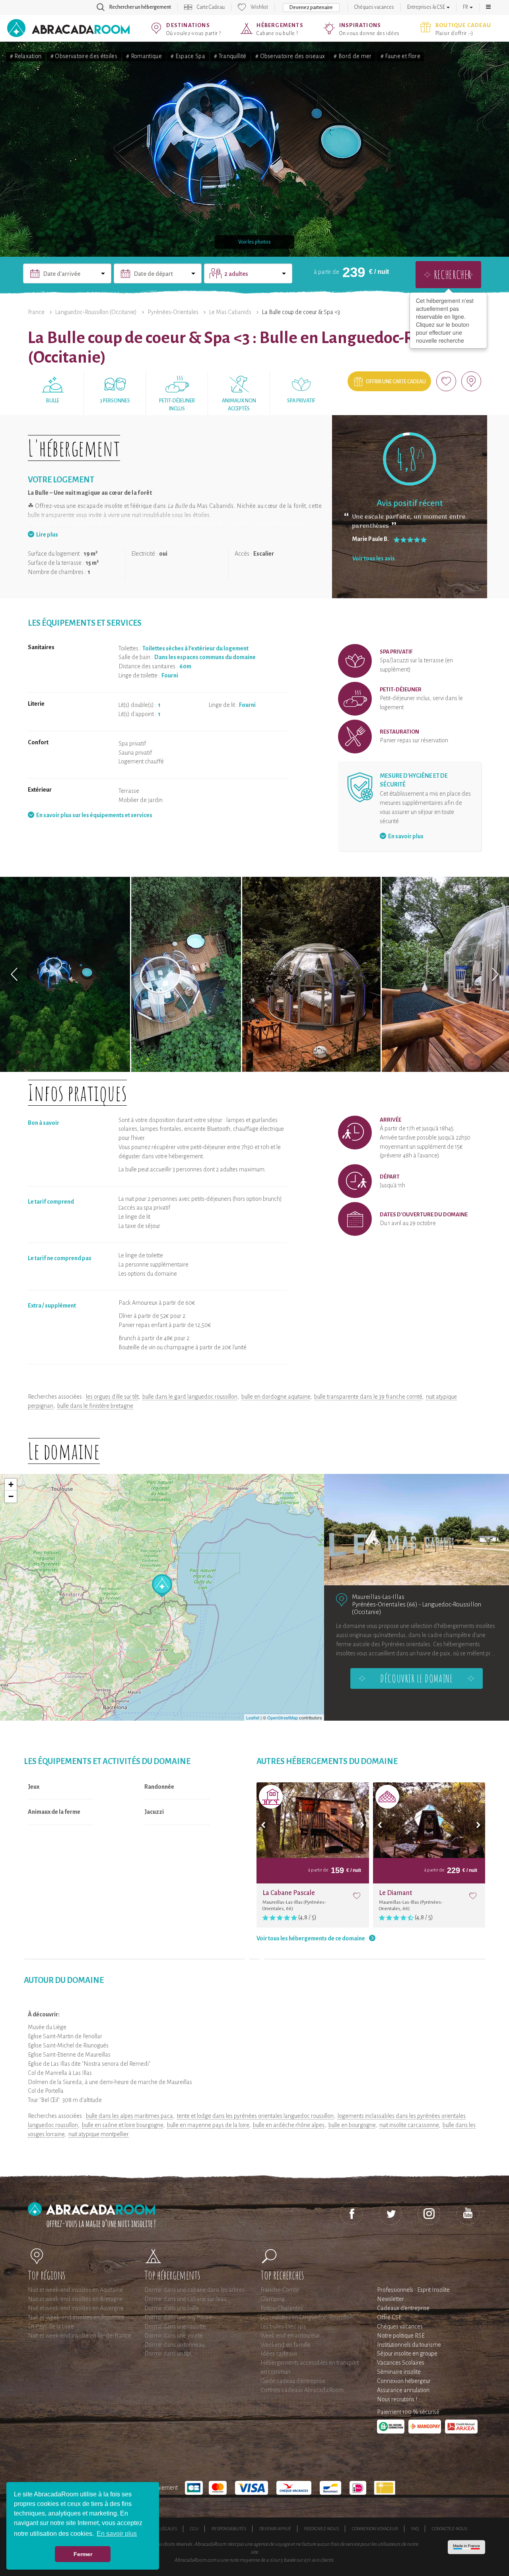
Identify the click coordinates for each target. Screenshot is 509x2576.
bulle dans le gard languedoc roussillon (190, 1397)
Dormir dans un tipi (168, 2354)
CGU (194, 2529)
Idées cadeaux (279, 2354)
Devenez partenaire (311, 8)
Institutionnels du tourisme (409, 2345)
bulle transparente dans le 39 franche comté (368, 1397)
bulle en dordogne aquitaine (276, 1397)
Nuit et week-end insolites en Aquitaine (75, 2290)
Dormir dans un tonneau (174, 2345)
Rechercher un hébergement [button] (140, 7)
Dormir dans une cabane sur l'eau (185, 2299)
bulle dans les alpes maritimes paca (129, 2116)
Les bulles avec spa (283, 2326)
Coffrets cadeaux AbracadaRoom (302, 2390)
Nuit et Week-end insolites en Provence (76, 2317)
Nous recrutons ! (397, 2399)
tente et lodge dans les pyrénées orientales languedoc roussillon (255, 2116)
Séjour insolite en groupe (407, 2354)
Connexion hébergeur (404, 2381)
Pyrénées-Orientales (173, 312)
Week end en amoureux (290, 2336)
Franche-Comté (280, 2290)
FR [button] (466, 7)
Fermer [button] (83, 2554)
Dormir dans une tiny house (178, 2317)
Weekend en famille (286, 2345)
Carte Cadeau (211, 7)
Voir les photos (254, 242)
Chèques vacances (374, 7)
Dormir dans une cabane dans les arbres (194, 2290)
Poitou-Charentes (282, 2308)
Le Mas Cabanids (230, 312)
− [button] (11, 1496)
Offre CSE (389, 2317)
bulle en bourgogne (352, 2125)
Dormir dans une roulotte (175, 2326)
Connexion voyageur (375, 2529)
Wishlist (259, 7)
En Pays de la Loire (51, 2326)
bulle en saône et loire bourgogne (122, 2125)
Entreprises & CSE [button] (426, 7)
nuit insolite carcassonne (409, 2125)
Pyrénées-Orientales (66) (385, 1604)
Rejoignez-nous (322, 2529)
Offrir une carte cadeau (396, 382)
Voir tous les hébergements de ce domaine (311, 1938)
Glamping (273, 2299)
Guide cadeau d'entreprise (293, 2381)
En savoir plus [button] (117, 2534)
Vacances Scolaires (401, 2363)
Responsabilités (229, 2529)
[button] (488, 7)
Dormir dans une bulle (172, 2308)
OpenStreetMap (283, 1717)
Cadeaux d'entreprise (403, 2308)
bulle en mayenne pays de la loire (208, 2125)
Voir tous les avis (374, 558)
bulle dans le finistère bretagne (95, 1406)
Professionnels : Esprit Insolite (413, 2290)
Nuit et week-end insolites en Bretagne (75, 2299)
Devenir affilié (275, 2529)
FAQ (415, 2529)
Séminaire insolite (399, 2372)
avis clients (322, 2560)
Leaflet (253, 1717)
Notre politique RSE (401, 2336)
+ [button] (11, 1484)
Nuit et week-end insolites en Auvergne (76, 2308)
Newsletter (390, 2299)
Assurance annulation (403, 2390)
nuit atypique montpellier (99, 2134)
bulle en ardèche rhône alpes (289, 2125)
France (36, 312)
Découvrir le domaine (416, 1678)
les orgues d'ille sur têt (112, 1397)
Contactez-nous (450, 2529)
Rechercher (453, 274)
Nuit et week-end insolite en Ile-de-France (80, 2336)
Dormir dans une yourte (174, 2336)
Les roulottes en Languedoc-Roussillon (307, 2317)
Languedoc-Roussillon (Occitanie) (96, 312)
